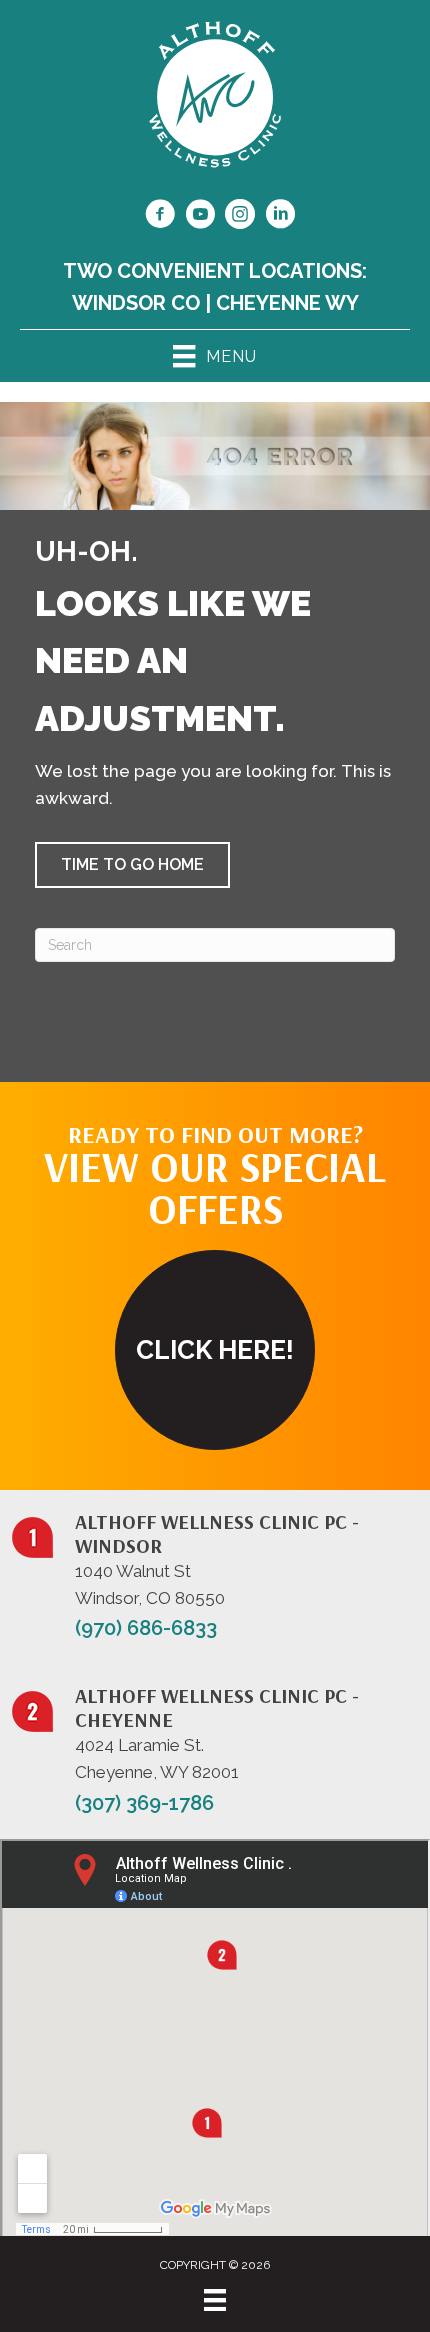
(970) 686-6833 (146, 1628)
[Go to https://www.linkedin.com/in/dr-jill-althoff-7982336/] (280, 217)
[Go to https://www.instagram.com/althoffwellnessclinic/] (240, 217)
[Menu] (215, 2300)
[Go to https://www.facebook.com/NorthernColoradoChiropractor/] (160, 217)
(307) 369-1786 (144, 1803)
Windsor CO (136, 303)
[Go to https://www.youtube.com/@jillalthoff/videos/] (200, 217)
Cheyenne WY (287, 303)
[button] (132, 865)
